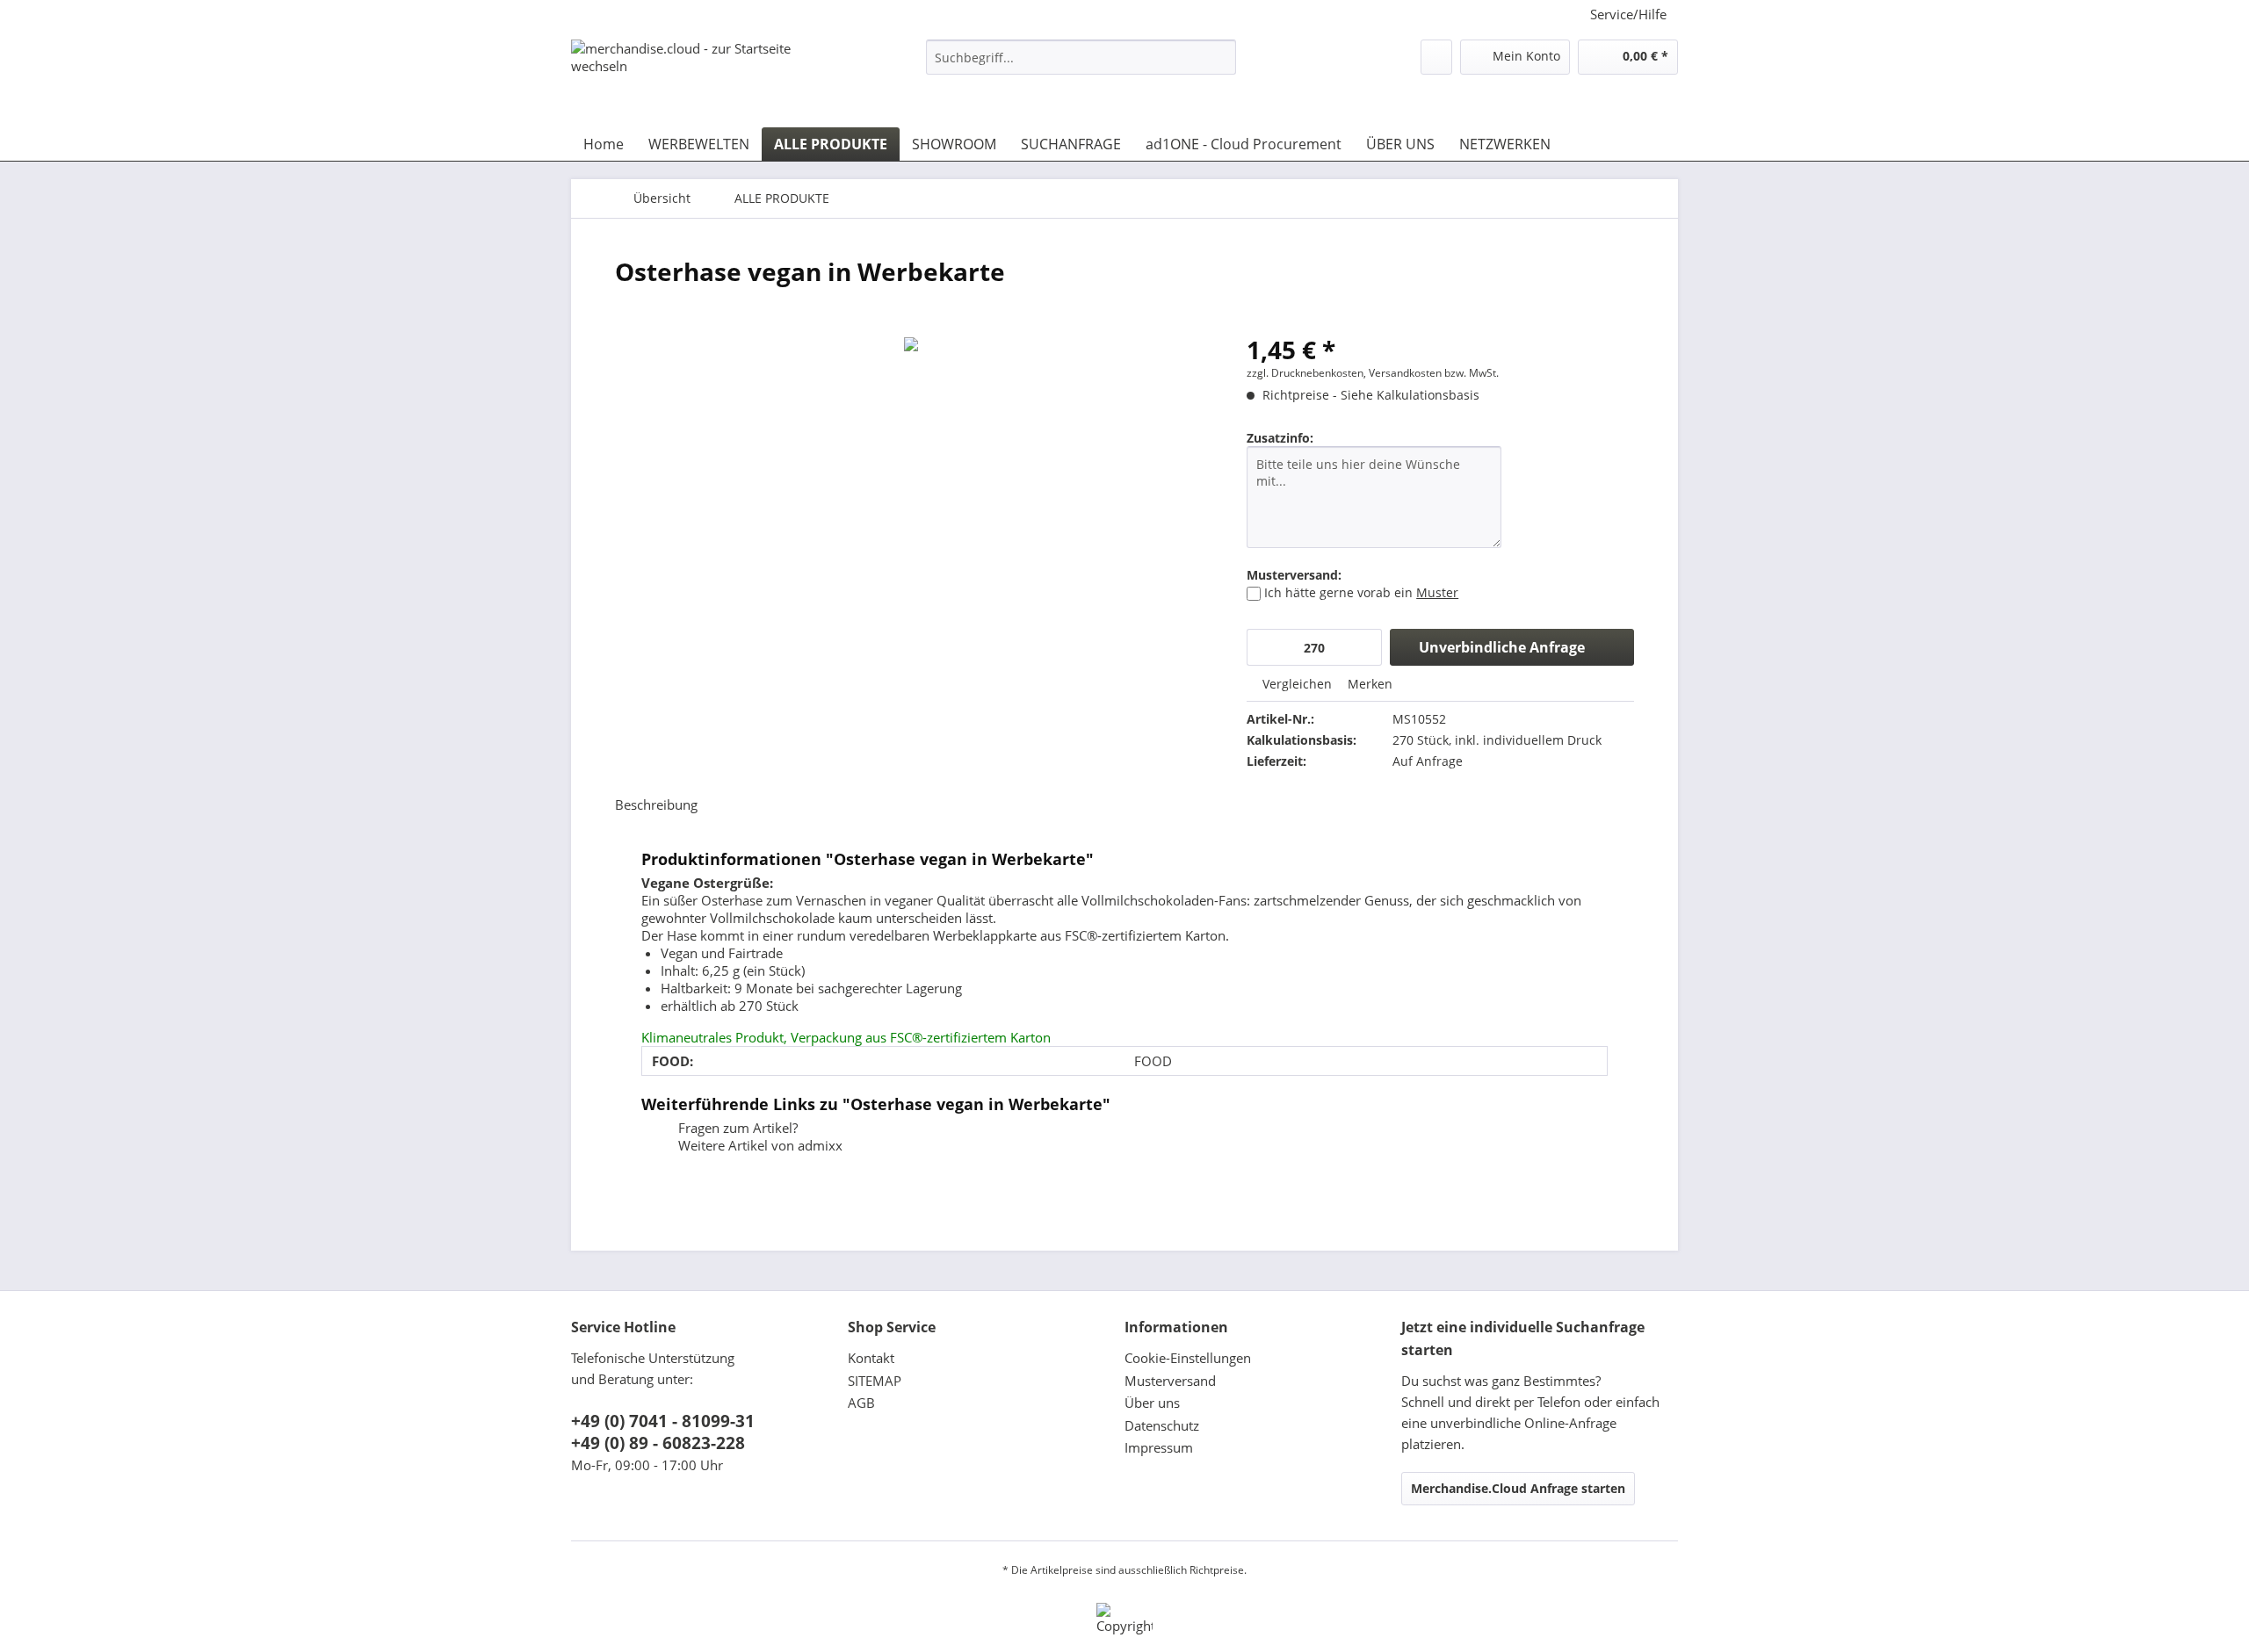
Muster (1437, 592)
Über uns (1152, 1403)
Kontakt (871, 1358)
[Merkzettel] (1436, 57)
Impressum (1159, 1447)
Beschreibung (656, 804)
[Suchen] (1220, 57)
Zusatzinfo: (1280, 438)
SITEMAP (875, 1381)
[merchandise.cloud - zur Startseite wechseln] (707, 75)
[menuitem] (1081, 65)
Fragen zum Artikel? (736, 1128)
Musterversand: (1294, 575)
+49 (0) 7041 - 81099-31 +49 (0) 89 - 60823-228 (663, 1432)
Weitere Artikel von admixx (759, 1145)
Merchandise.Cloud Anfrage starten (1518, 1488)
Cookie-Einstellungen (1188, 1358)
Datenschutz (1162, 1425)
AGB (861, 1403)
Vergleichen (1295, 684)
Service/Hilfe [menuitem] (1628, 14)
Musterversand (1170, 1381)
